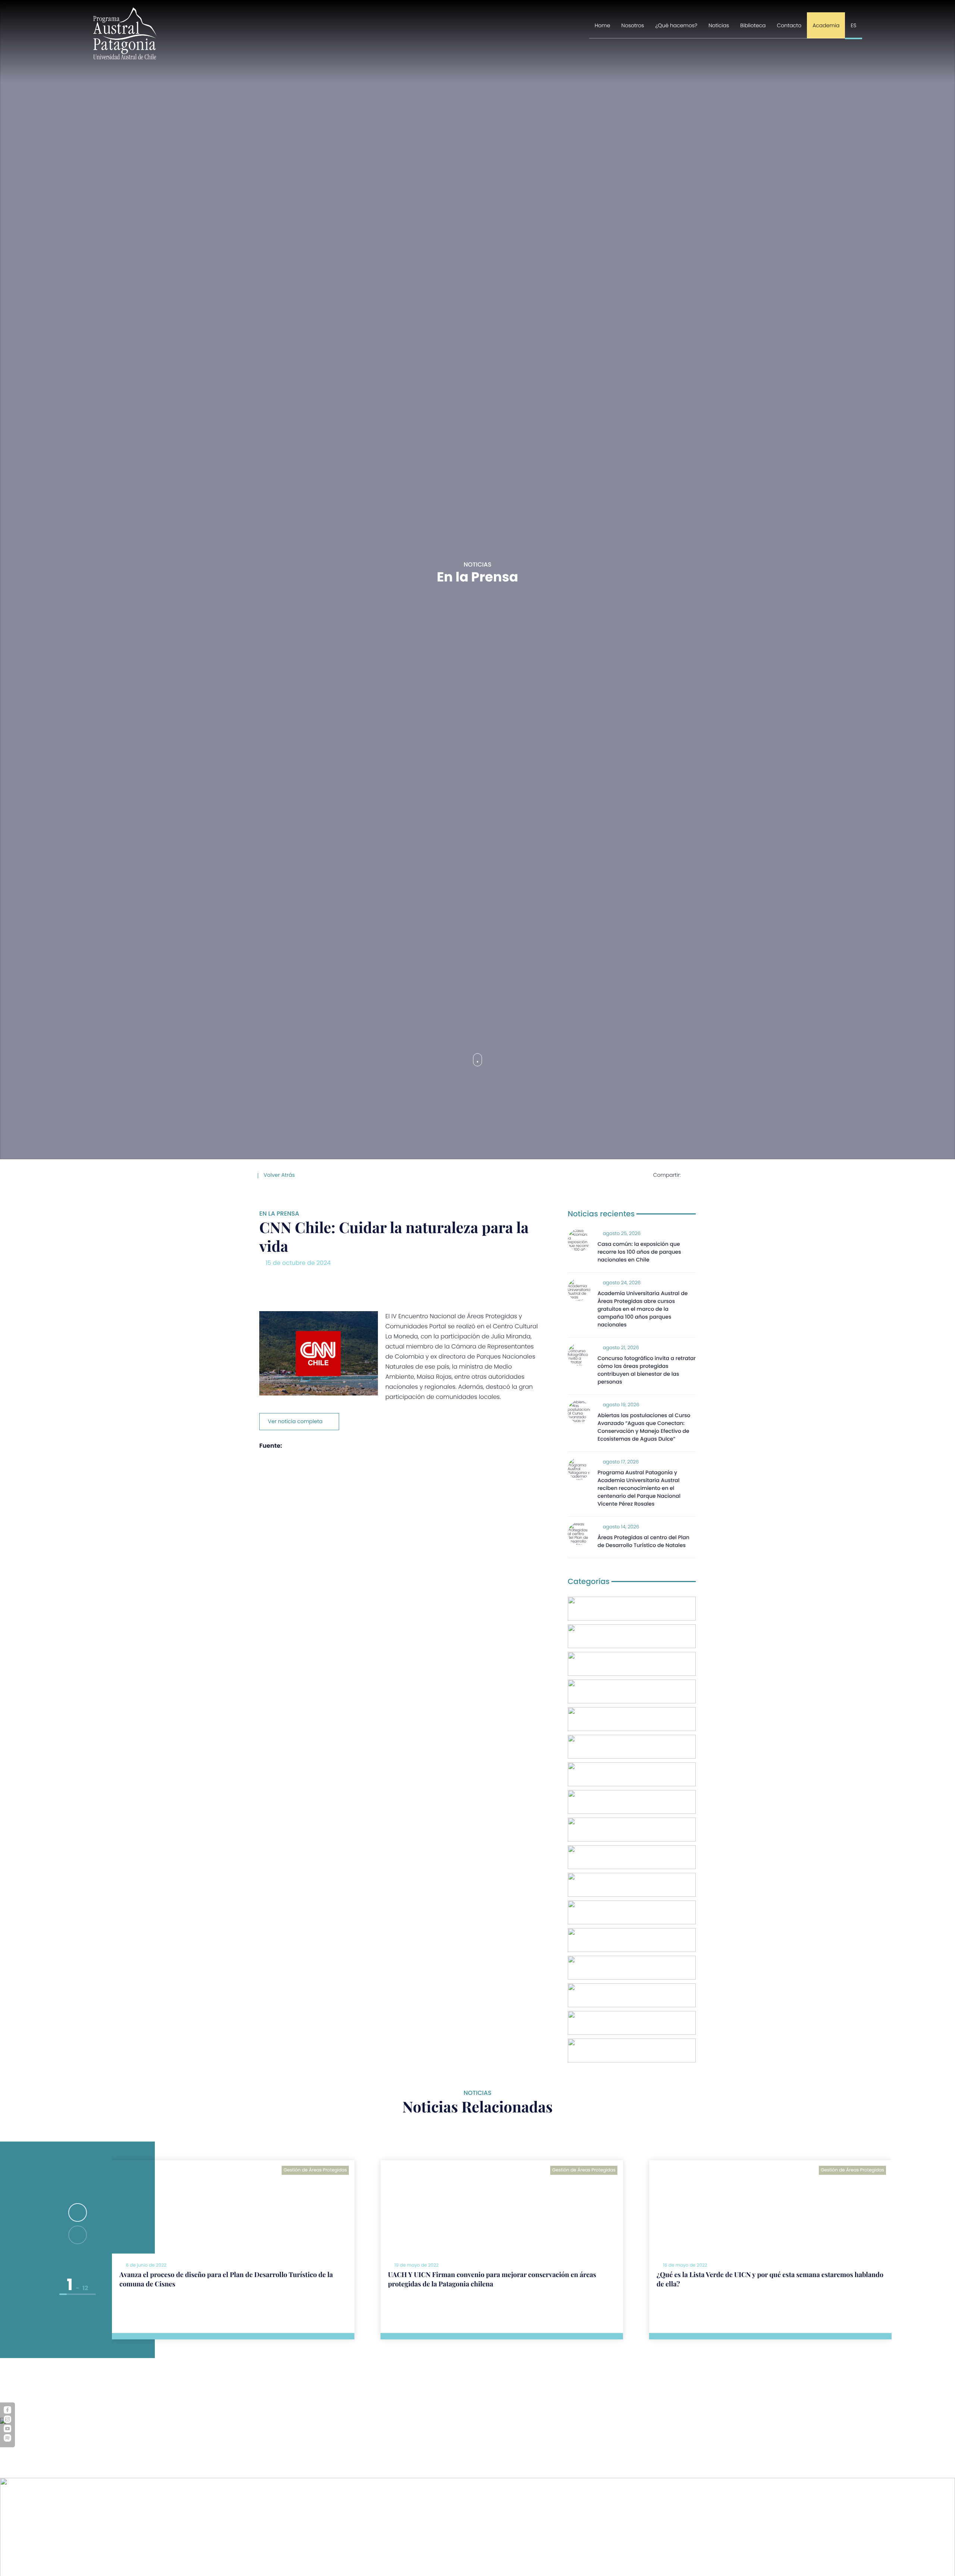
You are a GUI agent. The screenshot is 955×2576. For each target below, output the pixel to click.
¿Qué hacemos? (677, 25)
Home (602, 25)
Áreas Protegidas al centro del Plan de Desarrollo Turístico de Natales (644, 1541)
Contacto (789, 25)
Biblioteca (753, 25)
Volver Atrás (278, 1175)
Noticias (719, 25)
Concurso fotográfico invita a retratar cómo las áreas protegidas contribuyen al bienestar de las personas (647, 1370)
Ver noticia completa (295, 1421)
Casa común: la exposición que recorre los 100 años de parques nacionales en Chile (639, 1252)
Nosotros (633, 25)
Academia (826, 25)
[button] (78, 2212)
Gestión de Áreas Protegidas (315, 2170)
